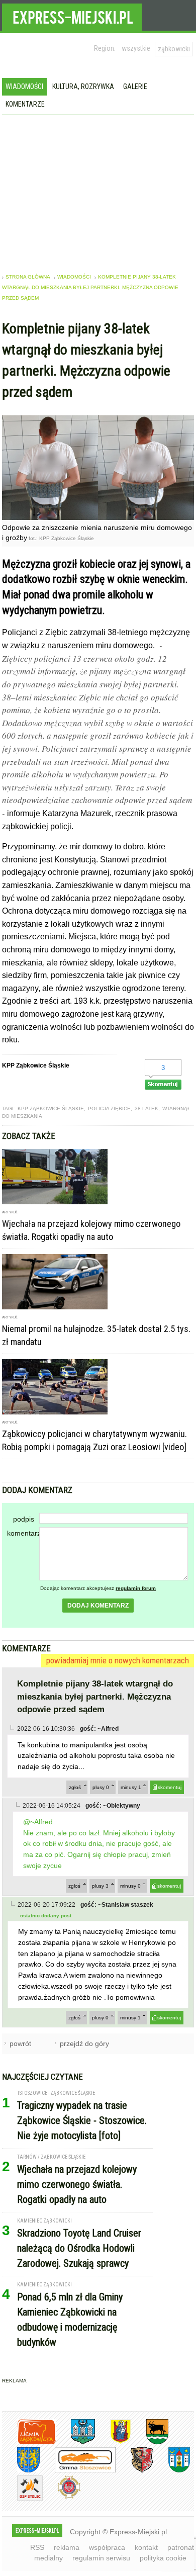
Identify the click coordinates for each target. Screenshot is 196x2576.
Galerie (135, 86)
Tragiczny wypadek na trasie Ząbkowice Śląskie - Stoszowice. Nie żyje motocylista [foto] (82, 2120)
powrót (20, 2044)
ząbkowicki (174, 49)
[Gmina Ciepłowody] (150, 2442)
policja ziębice (109, 1108)
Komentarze (25, 104)
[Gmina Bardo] (113, 2442)
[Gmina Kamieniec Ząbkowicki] (21, 2471)
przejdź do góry (84, 2044)
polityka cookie (163, 2558)
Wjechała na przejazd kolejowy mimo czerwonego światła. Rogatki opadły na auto (77, 2184)
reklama (67, 2547)
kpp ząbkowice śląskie (51, 1108)
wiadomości (74, 277)
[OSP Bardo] (62, 2497)
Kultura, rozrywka (83, 86)
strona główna (28, 277)
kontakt (146, 2547)
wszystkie (136, 48)
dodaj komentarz (98, 1606)
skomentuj (170, 1787)
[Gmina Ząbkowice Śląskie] (75, 2442)
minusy (131, 1787)
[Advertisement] (98, 191)
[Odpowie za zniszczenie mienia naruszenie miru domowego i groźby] (98, 517)
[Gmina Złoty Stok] (134, 2471)
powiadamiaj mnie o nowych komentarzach (118, 1660)
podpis (24, 1519)
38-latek (146, 1108)
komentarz (23, 1533)
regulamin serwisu (101, 2558)
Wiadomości (24, 86)
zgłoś (75, 1787)
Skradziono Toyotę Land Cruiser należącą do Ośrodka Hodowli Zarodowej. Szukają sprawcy (79, 2248)
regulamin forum (136, 1588)
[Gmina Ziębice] (172, 2471)
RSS (37, 2547)
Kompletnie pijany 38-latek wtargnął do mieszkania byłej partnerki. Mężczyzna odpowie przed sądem (90, 287)
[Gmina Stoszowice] (78, 2471)
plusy (101, 1787)
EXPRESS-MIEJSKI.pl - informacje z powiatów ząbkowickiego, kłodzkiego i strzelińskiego (72, 16)
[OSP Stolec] (22, 2499)
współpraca (107, 2547)
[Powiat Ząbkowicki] (29, 2442)
